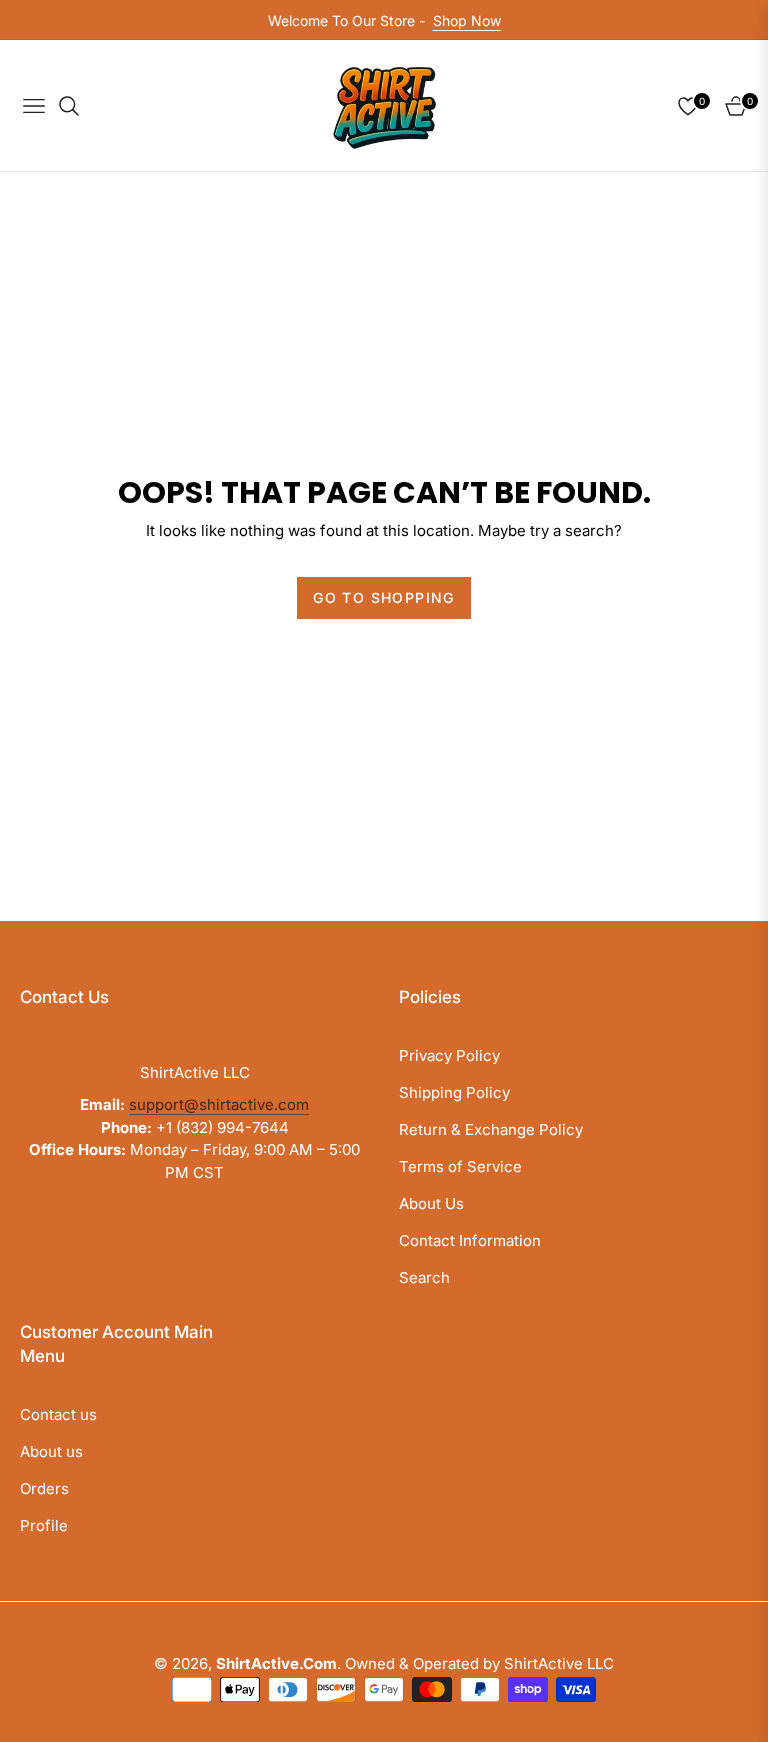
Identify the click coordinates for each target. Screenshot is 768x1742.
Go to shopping (384, 597)
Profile (44, 1525)
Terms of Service (460, 1166)
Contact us (58, 1414)
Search (424, 1277)
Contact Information (470, 1240)
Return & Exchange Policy (491, 1129)
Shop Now (467, 20)
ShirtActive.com (276, 1663)
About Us (431, 1203)
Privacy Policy (449, 1055)
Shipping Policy (454, 1092)
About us (51, 1451)
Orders (44, 1488)
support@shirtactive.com (219, 1104)
